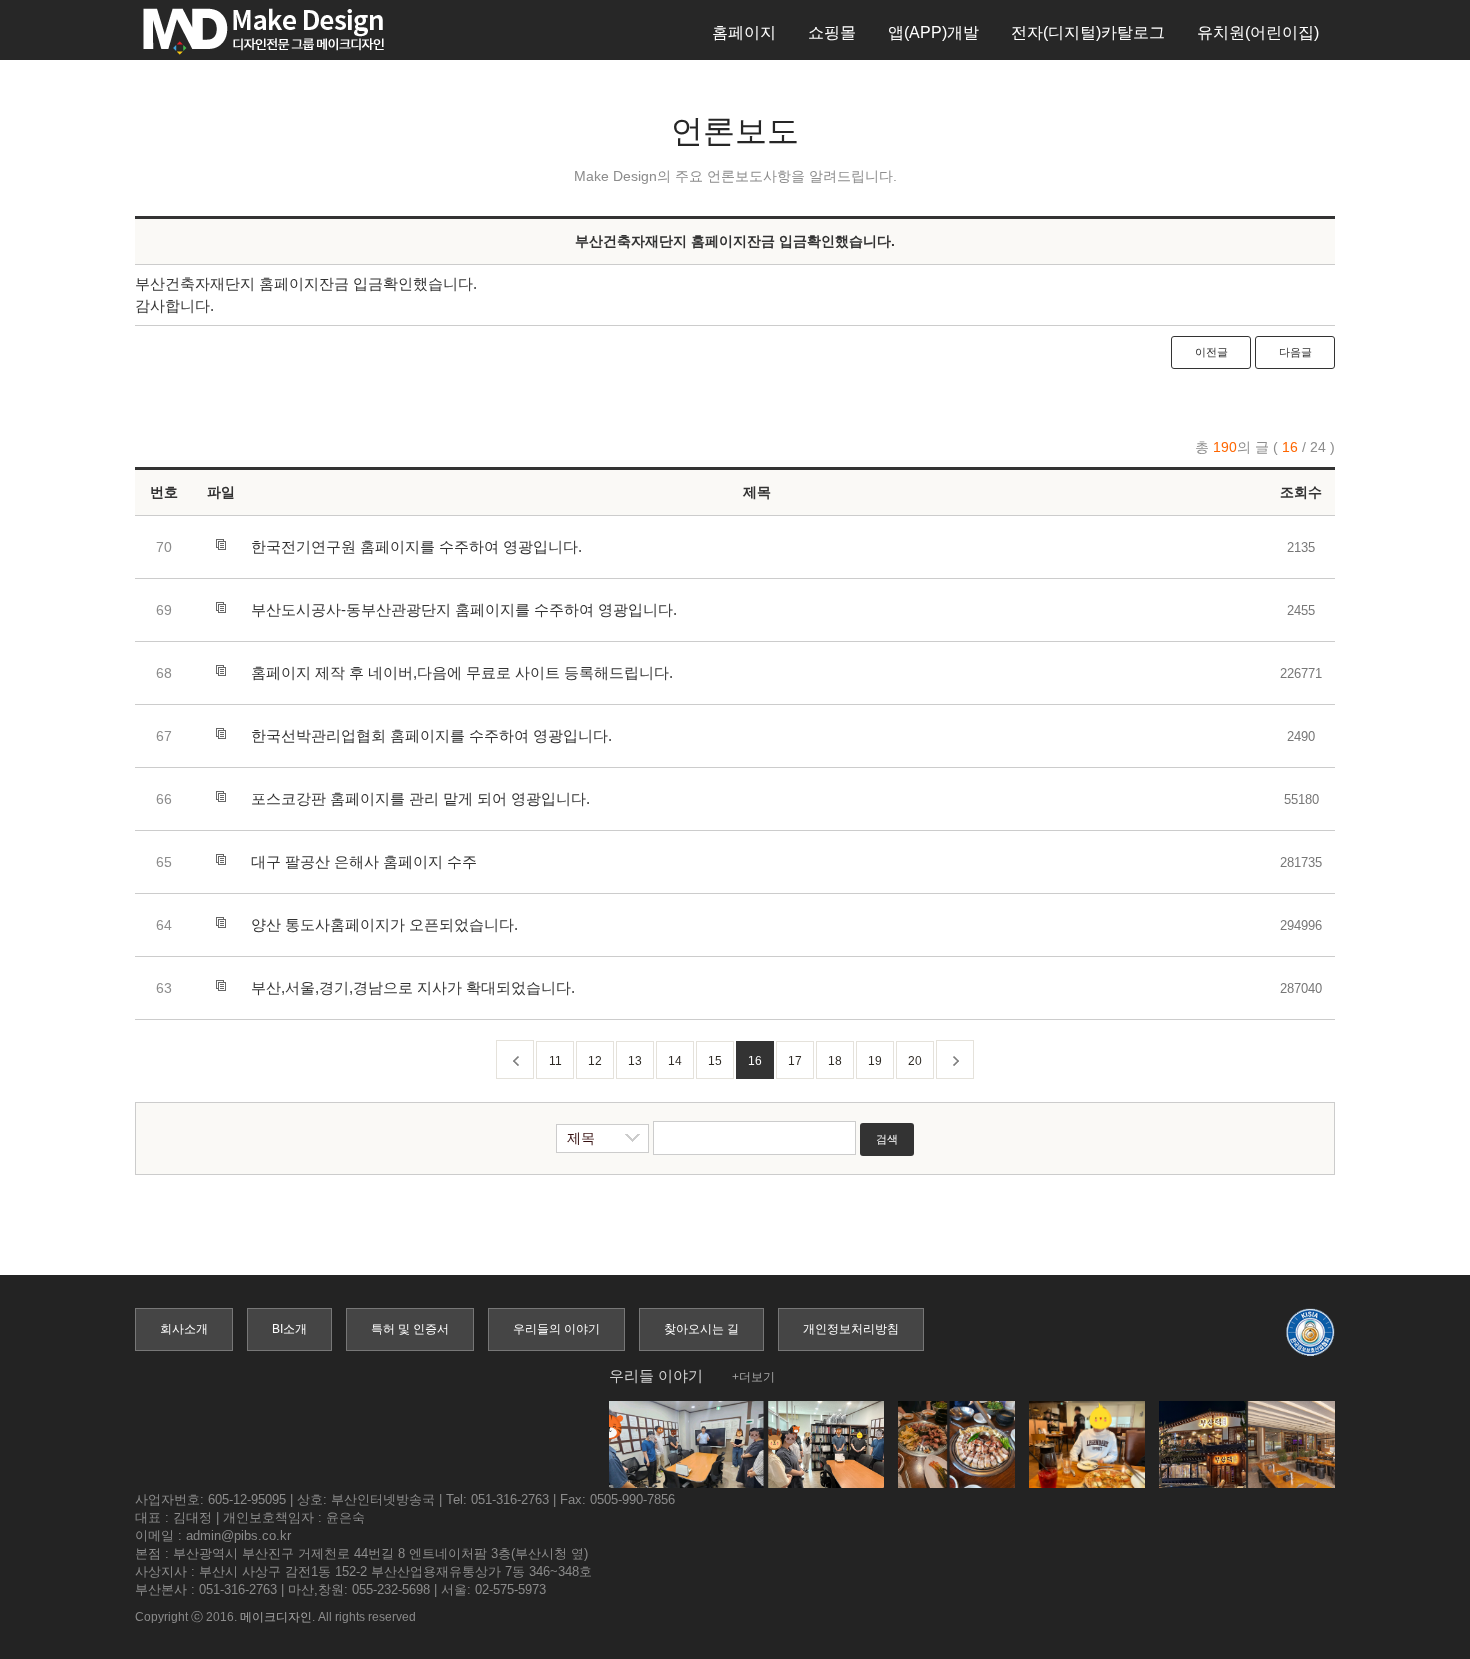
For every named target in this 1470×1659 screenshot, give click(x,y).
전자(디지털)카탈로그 (1088, 32)
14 (675, 1061)
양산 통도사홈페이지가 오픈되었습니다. (384, 924)
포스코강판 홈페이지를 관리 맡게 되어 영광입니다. (420, 798)
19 (875, 1061)
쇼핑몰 (832, 32)
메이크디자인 (276, 1617)
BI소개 (289, 1329)
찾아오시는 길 (701, 1329)
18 (835, 1061)
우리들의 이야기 (556, 1329)
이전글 (1211, 352)
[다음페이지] (955, 1059)
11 (555, 1061)
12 (595, 1061)
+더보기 (753, 1377)
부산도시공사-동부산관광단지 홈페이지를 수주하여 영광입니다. (464, 609)
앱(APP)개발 (933, 32)
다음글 (1295, 352)
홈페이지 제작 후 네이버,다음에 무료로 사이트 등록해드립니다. (462, 672)
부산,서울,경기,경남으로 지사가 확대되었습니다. (413, 987)
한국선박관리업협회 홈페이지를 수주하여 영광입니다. (431, 735)
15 (715, 1061)
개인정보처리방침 (851, 1329)
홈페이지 (744, 32)
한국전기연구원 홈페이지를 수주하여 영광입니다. (416, 546)
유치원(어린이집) (1258, 32)
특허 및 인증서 (410, 1329)
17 (795, 1061)
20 (915, 1061)
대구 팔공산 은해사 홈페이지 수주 (364, 861)
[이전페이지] (515, 1059)
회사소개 (184, 1329)
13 (635, 1061)
